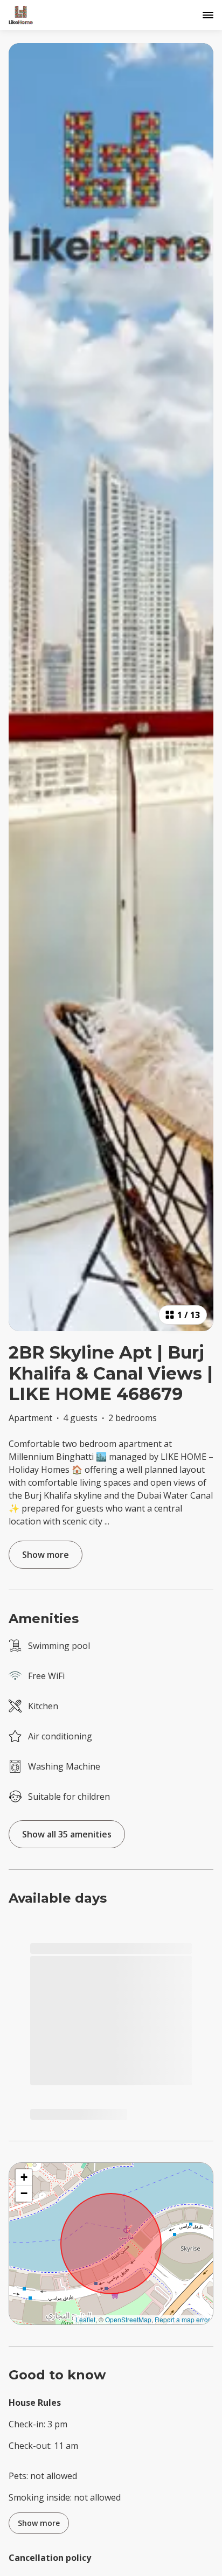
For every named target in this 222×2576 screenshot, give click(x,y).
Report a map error (182, 2319)
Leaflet (85, 2319)
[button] (24, 2177)
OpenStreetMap (128, 2319)
